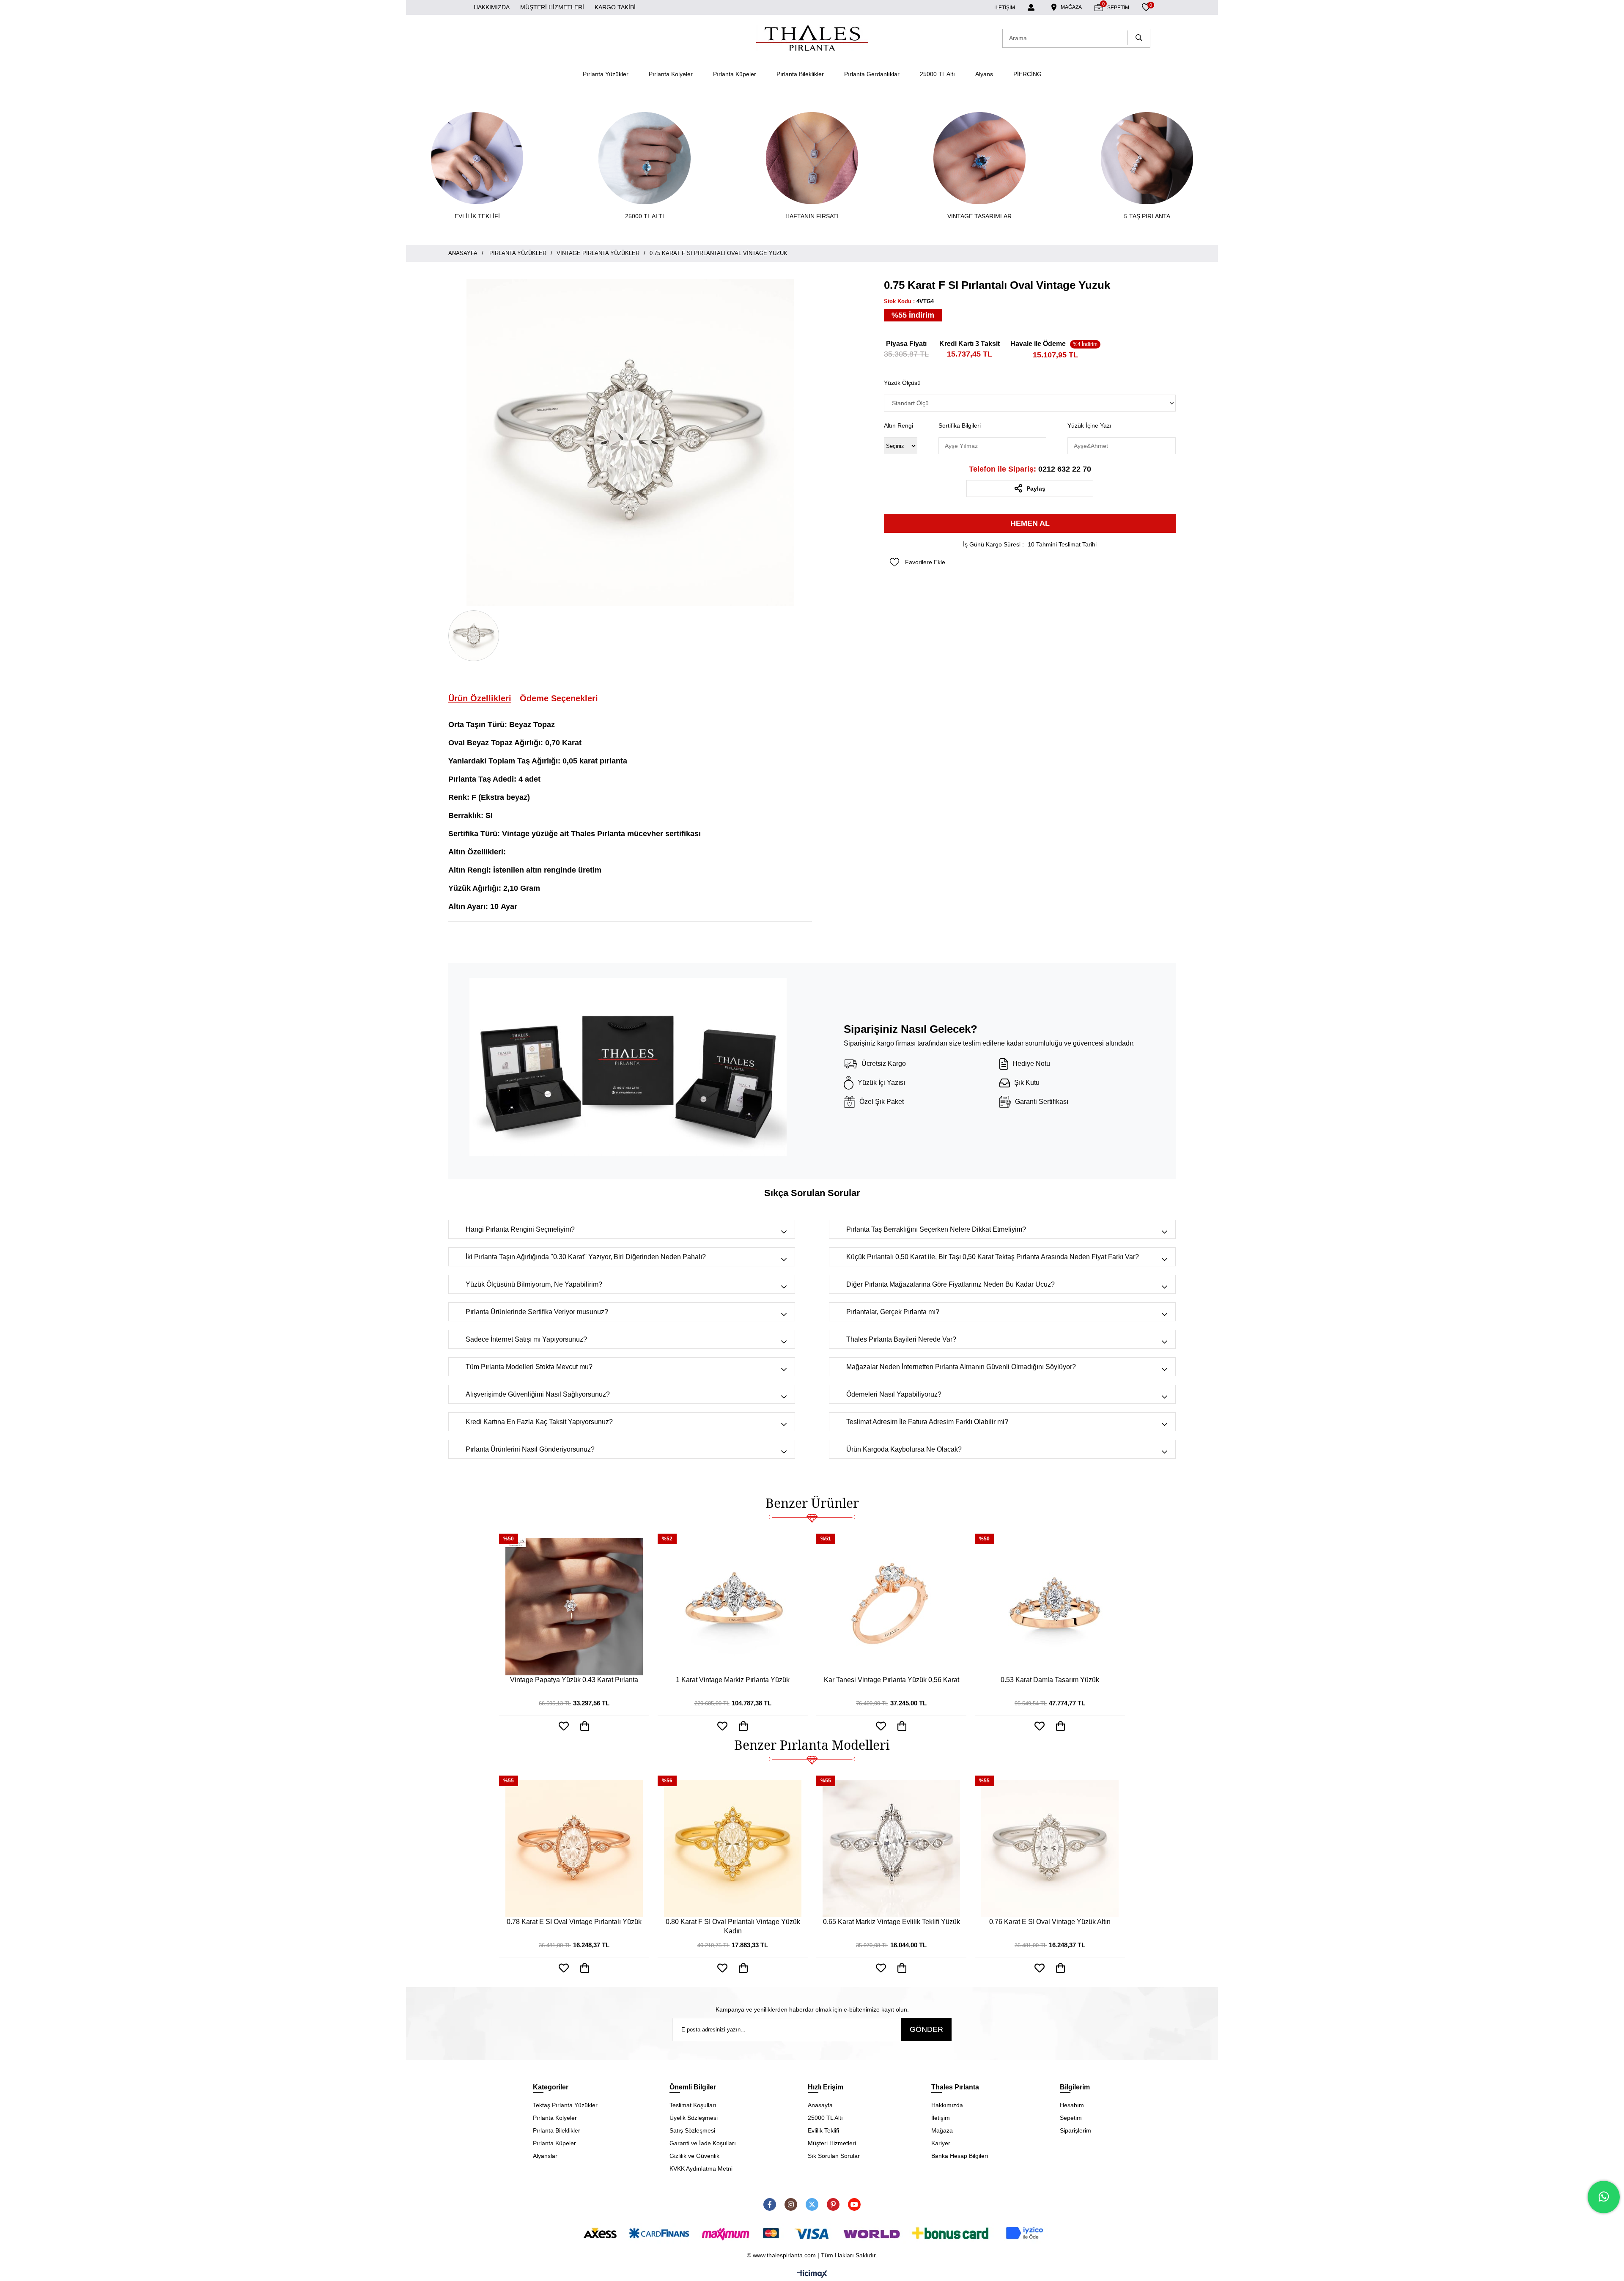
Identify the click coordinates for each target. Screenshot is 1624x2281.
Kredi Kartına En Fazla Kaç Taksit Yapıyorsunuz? (539, 1422)
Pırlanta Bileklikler (800, 74)
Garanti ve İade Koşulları (703, 2143)
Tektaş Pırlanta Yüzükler (565, 2105)
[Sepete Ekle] (585, 1968)
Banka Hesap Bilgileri (960, 2156)
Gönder (926, 2029)
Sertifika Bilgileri (960, 425)
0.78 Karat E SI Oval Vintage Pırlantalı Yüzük (574, 1922)
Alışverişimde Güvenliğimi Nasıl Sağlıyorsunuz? (538, 1394)
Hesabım (1072, 2105)
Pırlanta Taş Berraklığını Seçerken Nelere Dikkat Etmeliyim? (936, 1229)
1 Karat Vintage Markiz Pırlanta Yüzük (733, 1680)
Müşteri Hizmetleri (832, 2143)
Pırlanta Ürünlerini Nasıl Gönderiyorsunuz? (530, 1449)
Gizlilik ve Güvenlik (694, 2156)
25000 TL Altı (937, 74)
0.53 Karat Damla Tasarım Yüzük (1050, 1680)
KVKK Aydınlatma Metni (701, 2168)
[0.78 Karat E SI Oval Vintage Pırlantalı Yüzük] (574, 1849)
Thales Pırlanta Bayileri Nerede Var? (901, 1339)
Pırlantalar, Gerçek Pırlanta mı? (893, 1312)
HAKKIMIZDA (492, 7)
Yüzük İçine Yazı (1089, 425)
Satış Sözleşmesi (692, 2130)
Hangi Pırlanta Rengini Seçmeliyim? (520, 1229)
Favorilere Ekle (564, 1968)
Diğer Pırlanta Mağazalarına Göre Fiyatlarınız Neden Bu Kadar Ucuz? (951, 1284)
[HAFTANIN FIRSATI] (812, 158)
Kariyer (941, 2143)
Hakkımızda (947, 2105)
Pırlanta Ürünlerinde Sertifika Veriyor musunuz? (537, 1312)
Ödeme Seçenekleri (559, 698)
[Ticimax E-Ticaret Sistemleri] (812, 2274)
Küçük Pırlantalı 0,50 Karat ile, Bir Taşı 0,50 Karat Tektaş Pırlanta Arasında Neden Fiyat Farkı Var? (993, 1257)
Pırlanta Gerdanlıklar (872, 74)
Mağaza (942, 2130)
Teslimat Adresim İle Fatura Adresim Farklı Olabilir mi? (927, 1422)
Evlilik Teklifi (823, 2130)
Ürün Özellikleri (480, 698)
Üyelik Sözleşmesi (694, 2118)
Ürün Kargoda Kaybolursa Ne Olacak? (904, 1449)
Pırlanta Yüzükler (606, 74)
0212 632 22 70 (1030, 469)
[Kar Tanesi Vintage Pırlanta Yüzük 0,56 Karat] (891, 1607)
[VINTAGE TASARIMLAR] (979, 158)
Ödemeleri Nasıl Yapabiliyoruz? (894, 1394)
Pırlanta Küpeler (735, 74)
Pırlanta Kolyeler (671, 74)
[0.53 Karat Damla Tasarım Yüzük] (1050, 1607)
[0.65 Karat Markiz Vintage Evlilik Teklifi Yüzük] (891, 1849)
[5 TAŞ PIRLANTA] (1147, 158)
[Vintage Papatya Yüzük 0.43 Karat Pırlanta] (574, 1607)
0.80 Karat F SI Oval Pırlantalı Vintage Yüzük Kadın (733, 1926)
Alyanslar (545, 2156)
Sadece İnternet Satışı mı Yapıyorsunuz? (526, 1339)
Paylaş (1036, 489)
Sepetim (1071, 2118)
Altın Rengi (898, 425)
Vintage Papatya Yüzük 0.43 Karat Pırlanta (574, 1680)
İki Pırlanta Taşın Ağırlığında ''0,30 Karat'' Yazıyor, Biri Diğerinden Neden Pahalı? (586, 1257)
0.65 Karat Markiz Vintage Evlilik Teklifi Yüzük (892, 1922)
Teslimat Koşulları (693, 2105)
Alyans (984, 74)
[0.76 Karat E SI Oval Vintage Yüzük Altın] (1050, 1849)
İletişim (941, 2118)
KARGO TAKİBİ (615, 7)
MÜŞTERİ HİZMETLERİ (552, 7)
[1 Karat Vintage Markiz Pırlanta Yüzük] (733, 1607)
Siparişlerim (1075, 2130)
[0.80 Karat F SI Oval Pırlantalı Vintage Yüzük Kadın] (733, 1849)
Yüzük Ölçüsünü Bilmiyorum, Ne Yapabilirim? (534, 1284)
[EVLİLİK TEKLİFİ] (477, 158)
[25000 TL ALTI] (645, 158)
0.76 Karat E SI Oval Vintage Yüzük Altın (1050, 1922)
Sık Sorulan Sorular (834, 2156)
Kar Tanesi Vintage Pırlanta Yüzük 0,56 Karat (892, 1680)
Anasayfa (820, 2105)
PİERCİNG (1027, 74)
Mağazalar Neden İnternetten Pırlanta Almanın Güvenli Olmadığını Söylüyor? (961, 1367)
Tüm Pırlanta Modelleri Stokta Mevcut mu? (529, 1367)
